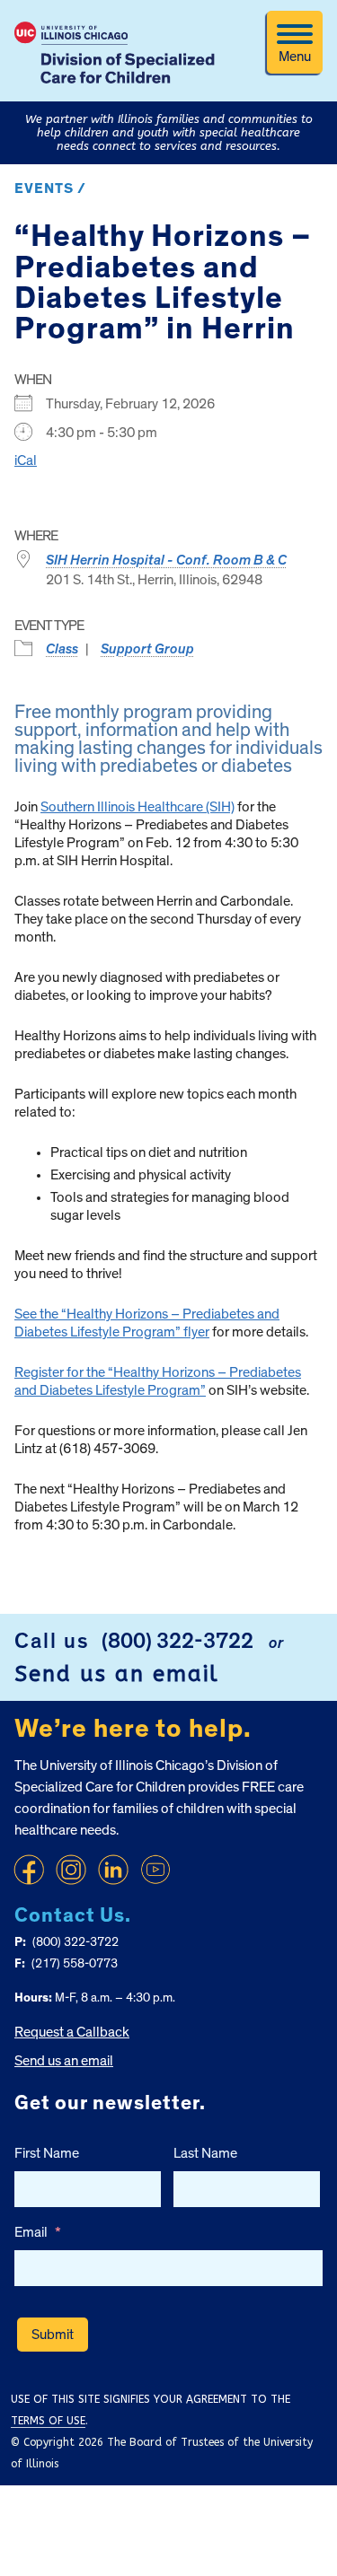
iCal (26, 460)
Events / (50, 188)
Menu (295, 57)
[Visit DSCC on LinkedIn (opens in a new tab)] (113, 1870)
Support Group (147, 649)
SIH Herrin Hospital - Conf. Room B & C (166, 560)
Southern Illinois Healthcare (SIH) (137, 807)
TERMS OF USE (48, 2421)
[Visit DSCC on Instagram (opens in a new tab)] (71, 1870)
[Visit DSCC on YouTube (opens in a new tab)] (155, 1870)
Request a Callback (72, 2032)
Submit (53, 2335)
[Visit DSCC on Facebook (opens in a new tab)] (29, 1870)
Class (62, 649)
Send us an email (117, 1674)
